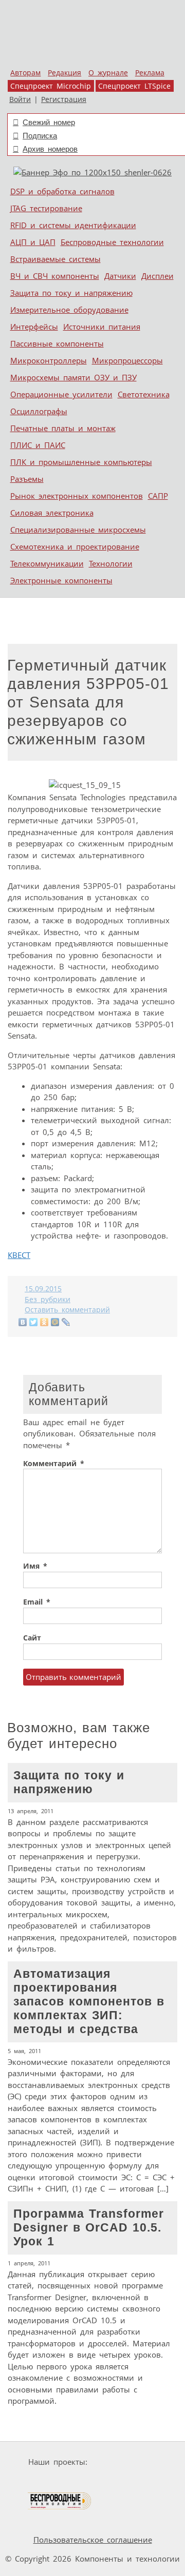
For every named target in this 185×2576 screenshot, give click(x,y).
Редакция (64, 73)
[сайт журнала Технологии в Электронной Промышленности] (48, 2481)
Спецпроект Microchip (51, 86)
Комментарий (54, 1464)
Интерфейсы (34, 327)
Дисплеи (158, 276)
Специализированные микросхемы (78, 530)
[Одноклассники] (44, 1322)
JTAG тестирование (46, 208)
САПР (158, 496)
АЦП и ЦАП (33, 242)
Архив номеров (50, 149)
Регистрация (64, 99)
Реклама (150, 73)
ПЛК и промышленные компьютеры (81, 462)
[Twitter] (34, 1322)
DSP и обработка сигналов (62, 191)
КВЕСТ (19, 1255)
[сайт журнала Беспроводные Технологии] (60, 2501)
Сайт (32, 1638)
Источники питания (102, 327)
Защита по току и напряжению (71, 293)
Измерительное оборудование (69, 310)
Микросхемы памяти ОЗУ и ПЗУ (73, 377)
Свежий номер (49, 122)
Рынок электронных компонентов (77, 496)
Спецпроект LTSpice (134, 86)
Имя (35, 1566)
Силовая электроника (52, 513)
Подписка (40, 136)
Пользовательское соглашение (93, 2540)
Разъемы (27, 479)
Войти (20, 99)
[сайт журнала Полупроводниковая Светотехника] (124, 2481)
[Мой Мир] (55, 1322)
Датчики (120, 276)
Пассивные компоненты (57, 343)
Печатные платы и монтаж (63, 428)
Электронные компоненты (61, 580)
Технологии (111, 563)
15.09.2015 (43, 1289)
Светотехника (144, 394)
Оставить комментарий (67, 1310)
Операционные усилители (61, 394)
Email (37, 1602)
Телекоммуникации (47, 563)
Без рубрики (48, 1300)
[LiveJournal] (66, 1322)
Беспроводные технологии (112, 242)
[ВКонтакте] (23, 1322)
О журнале (108, 73)
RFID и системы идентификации (73, 225)
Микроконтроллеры (49, 360)
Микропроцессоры (127, 360)
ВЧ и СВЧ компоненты (55, 276)
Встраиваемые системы (55, 259)
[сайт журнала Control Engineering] (129, 2501)
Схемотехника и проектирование (75, 546)
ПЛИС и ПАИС (38, 445)
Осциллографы (39, 411)
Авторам (25, 73)
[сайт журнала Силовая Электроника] (124, 2462)
